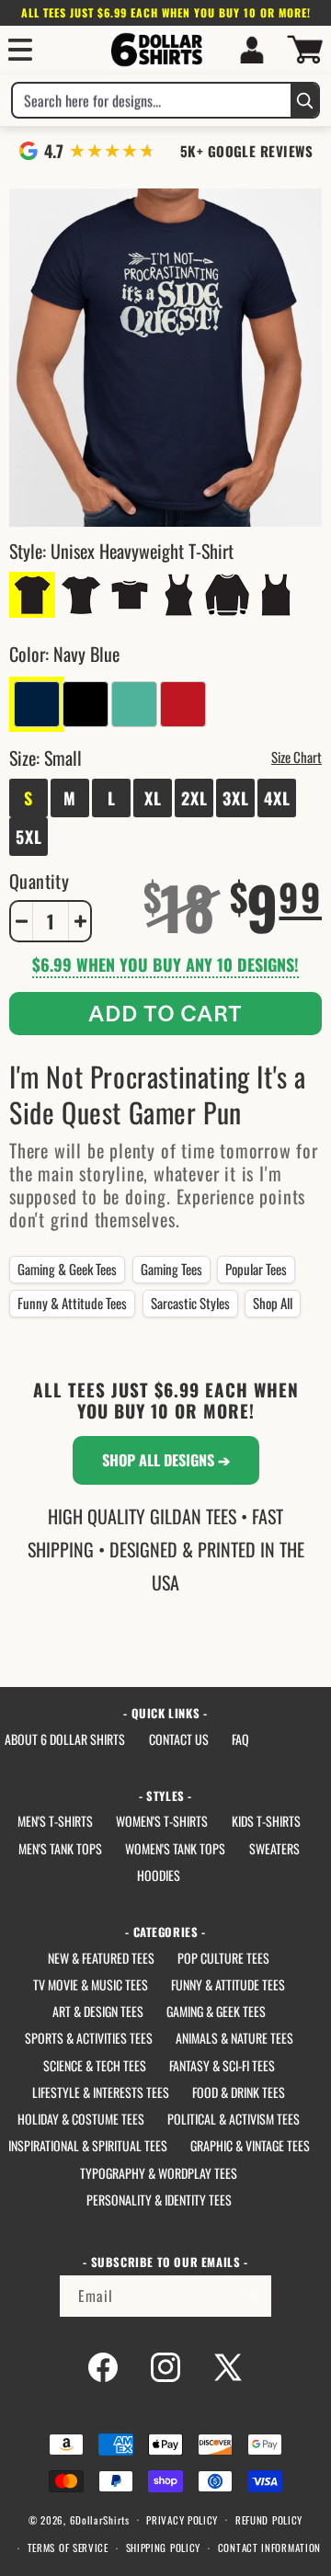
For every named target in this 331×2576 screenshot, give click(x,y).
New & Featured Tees (101, 1958)
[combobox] (152, 100)
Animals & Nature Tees (234, 2038)
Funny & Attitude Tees (72, 1303)
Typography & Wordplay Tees (159, 2173)
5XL (29, 837)
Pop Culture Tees (223, 1958)
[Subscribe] (251, 2296)
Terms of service (68, 2548)
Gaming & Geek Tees (67, 1269)
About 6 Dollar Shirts (65, 1739)
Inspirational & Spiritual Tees (88, 2145)
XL (153, 798)
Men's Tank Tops (60, 1848)
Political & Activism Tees (234, 2119)
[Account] (252, 50)
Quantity (39, 881)
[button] (20, 50)
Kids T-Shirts (266, 1821)
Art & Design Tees (98, 2011)
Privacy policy (182, 2520)
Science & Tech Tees (95, 2065)
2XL (194, 798)
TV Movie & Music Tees (91, 1984)
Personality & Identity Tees (159, 2200)
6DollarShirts (100, 2519)
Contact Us (179, 1739)
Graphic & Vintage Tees (250, 2145)
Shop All (273, 1303)
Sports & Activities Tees (89, 2038)
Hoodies (159, 1875)
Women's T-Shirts (162, 1821)
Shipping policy (164, 2548)
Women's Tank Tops (175, 1848)
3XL (236, 798)
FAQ (240, 1739)
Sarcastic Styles (190, 1303)
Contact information (269, 2548)
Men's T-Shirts (55, 1821)
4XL (277, 798)
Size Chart (297, 757)
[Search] (304, 100)
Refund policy (269, 2520)
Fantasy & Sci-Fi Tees (222, 2065)
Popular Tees (256, 1269)
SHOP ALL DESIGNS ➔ (166, 1460)
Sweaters (274, 1848)
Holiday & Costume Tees (81, 2119)
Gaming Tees (171, 1269)
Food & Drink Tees (239, 2092)
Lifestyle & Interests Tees (101, 2092)
